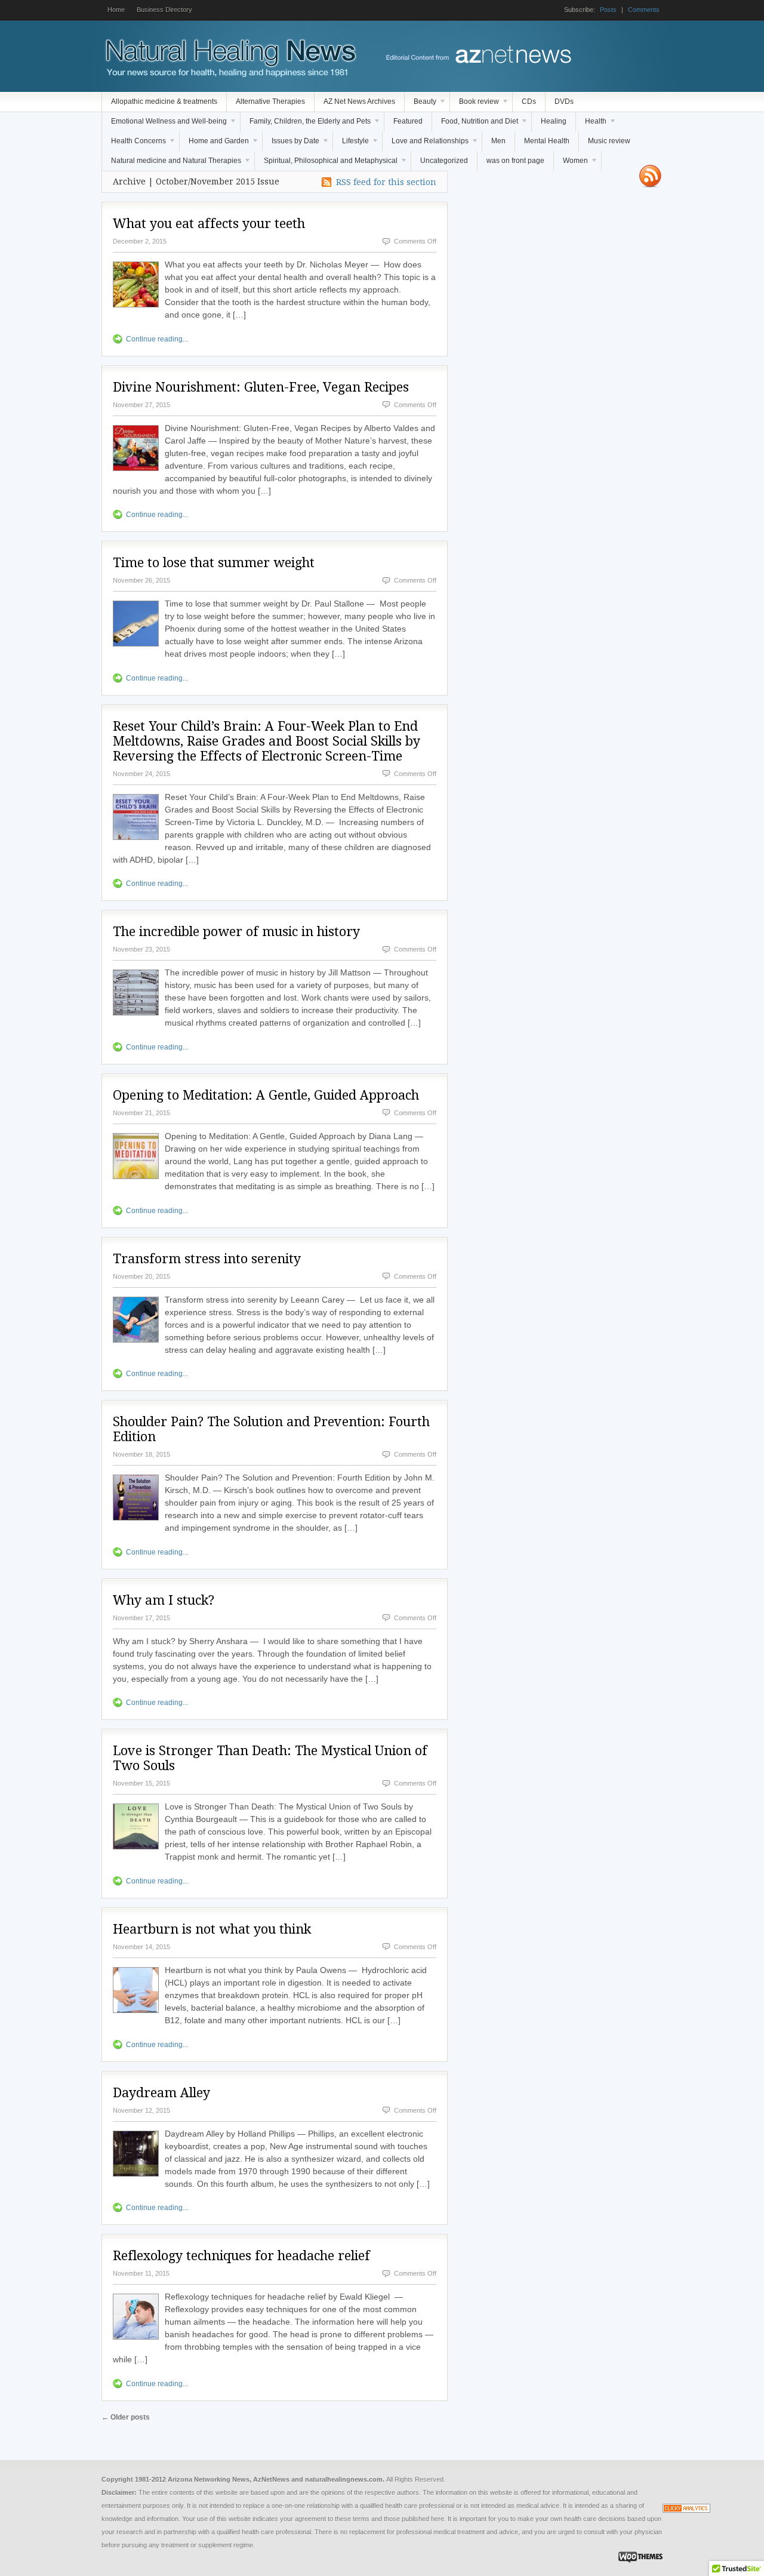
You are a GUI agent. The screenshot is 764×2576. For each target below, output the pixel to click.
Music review (609, 141)
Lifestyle (351, 144)
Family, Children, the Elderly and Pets (306, 124)
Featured (408, 121)
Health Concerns (134, 144)
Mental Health (547, 141)
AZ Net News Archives (359, 101)
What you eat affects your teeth (209, 224)
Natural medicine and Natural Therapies (172, 164)
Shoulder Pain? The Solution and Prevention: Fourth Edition (271, 1429)
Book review (475, 104)
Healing (554, 121)
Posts (608, 10)
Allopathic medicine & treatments (164, 101)
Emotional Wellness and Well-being (164, 124)
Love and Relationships (426, 144)
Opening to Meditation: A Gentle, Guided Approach (266, 1095)
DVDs (564, 101)
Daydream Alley (161, 2093)
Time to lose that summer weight (214, 563)
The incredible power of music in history (236, 932)
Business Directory (164, 10)
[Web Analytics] (686, 2510)
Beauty (420, 104)
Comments (644, 10)
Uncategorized (444, 161)
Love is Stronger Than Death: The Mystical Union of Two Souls (270, 1758)
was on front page (515, 161)
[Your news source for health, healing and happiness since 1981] (230, 75)
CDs (529, 101)
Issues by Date (291, 144)
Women (571, 164)
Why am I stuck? (164, 1600)
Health (591, 124)
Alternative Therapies (270, 101)
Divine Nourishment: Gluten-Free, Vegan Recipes (261, 387)
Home (116, 10)
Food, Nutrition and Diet (475, 124)
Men (498, 141)
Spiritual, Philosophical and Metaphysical (326, 164)
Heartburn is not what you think (212, 1929)
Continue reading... (157, 339)
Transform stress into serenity (207, 1259)
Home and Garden (214, 144)
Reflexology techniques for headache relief (241, 2256)
